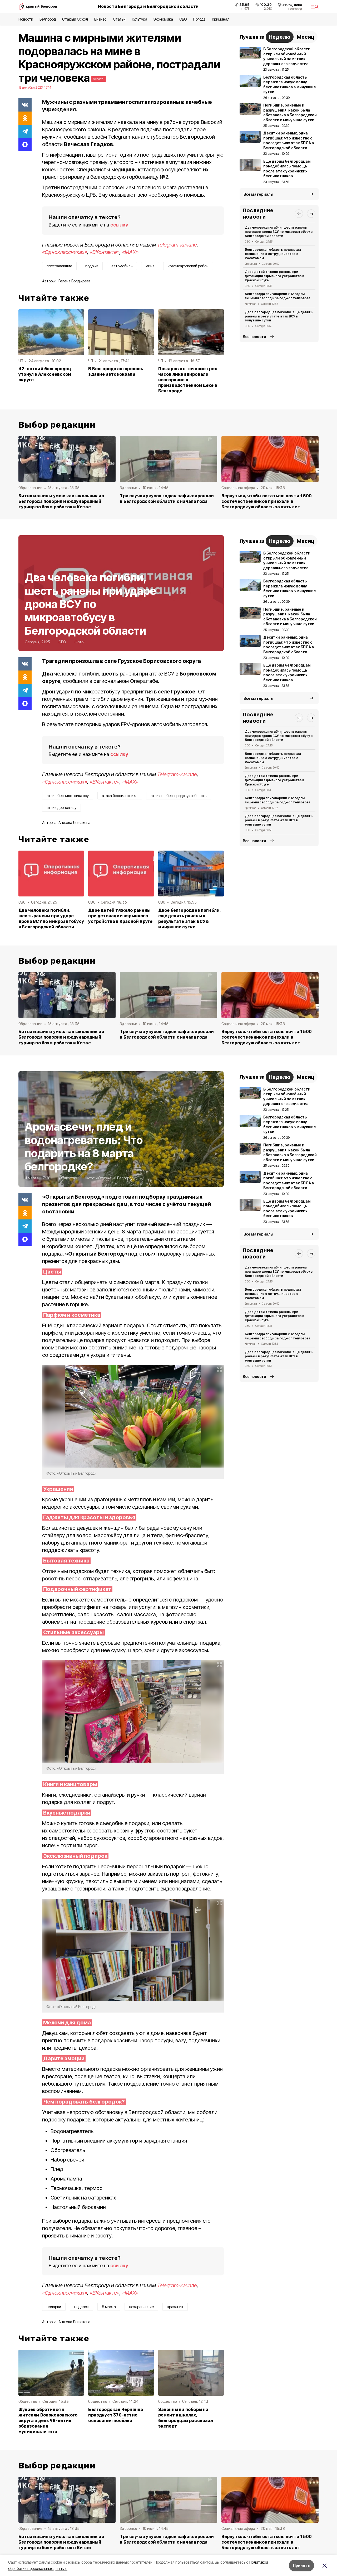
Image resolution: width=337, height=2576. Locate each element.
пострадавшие (59, 266)
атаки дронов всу (61, 807)
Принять (301, 2565)
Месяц (306, 37)
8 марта (109, 2307)
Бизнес (100, 19)
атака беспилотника (120, 796)
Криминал (221, 19)
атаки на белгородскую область (179, 796)
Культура (140, 19)
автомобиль (122, 266)
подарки (54, 2307)
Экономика (163, 19)
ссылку (119, 225)
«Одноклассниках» (65, 252)
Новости (26, 19)
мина (150, 266)
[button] (299, 214)
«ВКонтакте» (105, 252)
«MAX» (130, 252)
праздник (175, 2307)
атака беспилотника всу (68, 796)
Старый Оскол (75, 19)
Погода (199, 19)
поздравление (141, 2307)
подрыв (92, 266)
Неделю (280, 37)
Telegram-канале (177, 245)
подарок (81, 2307)
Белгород (48, 19)
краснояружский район (188, 266)
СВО (183, 19)
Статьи (119, 19)
